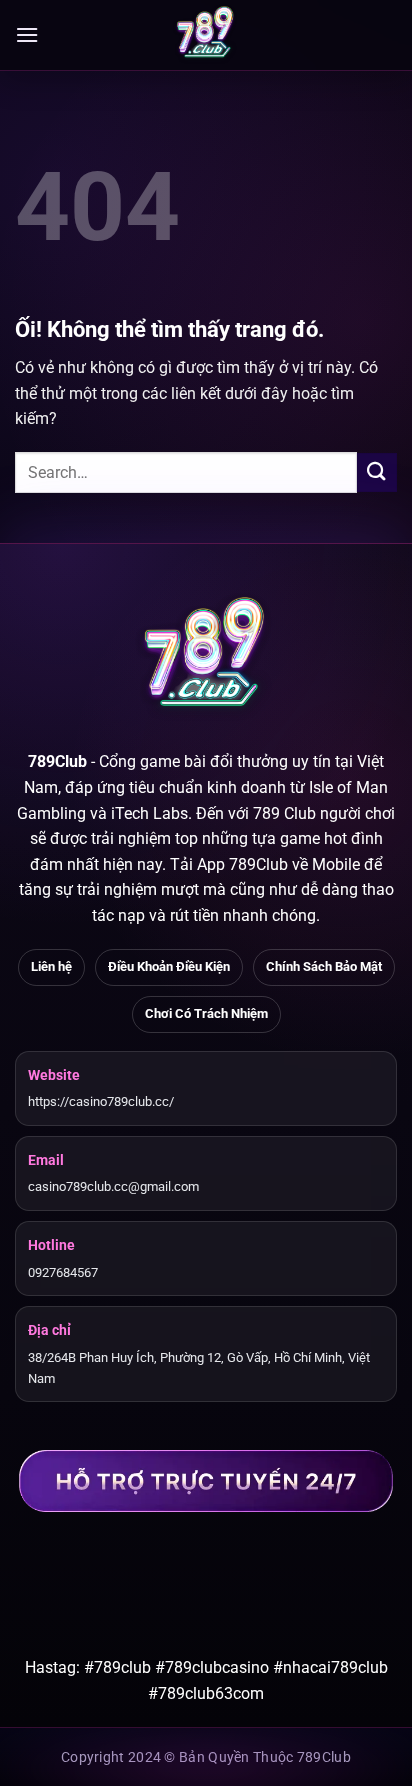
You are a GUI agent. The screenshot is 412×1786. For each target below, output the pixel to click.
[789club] (206, 35)
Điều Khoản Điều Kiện (169, 966)
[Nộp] (377, 472)
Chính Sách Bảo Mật (324, 966)
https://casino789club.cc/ (101, 1101)
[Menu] (27, 34)
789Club (57, 761)
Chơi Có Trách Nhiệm (206, 1013)
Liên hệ (51, 966)
